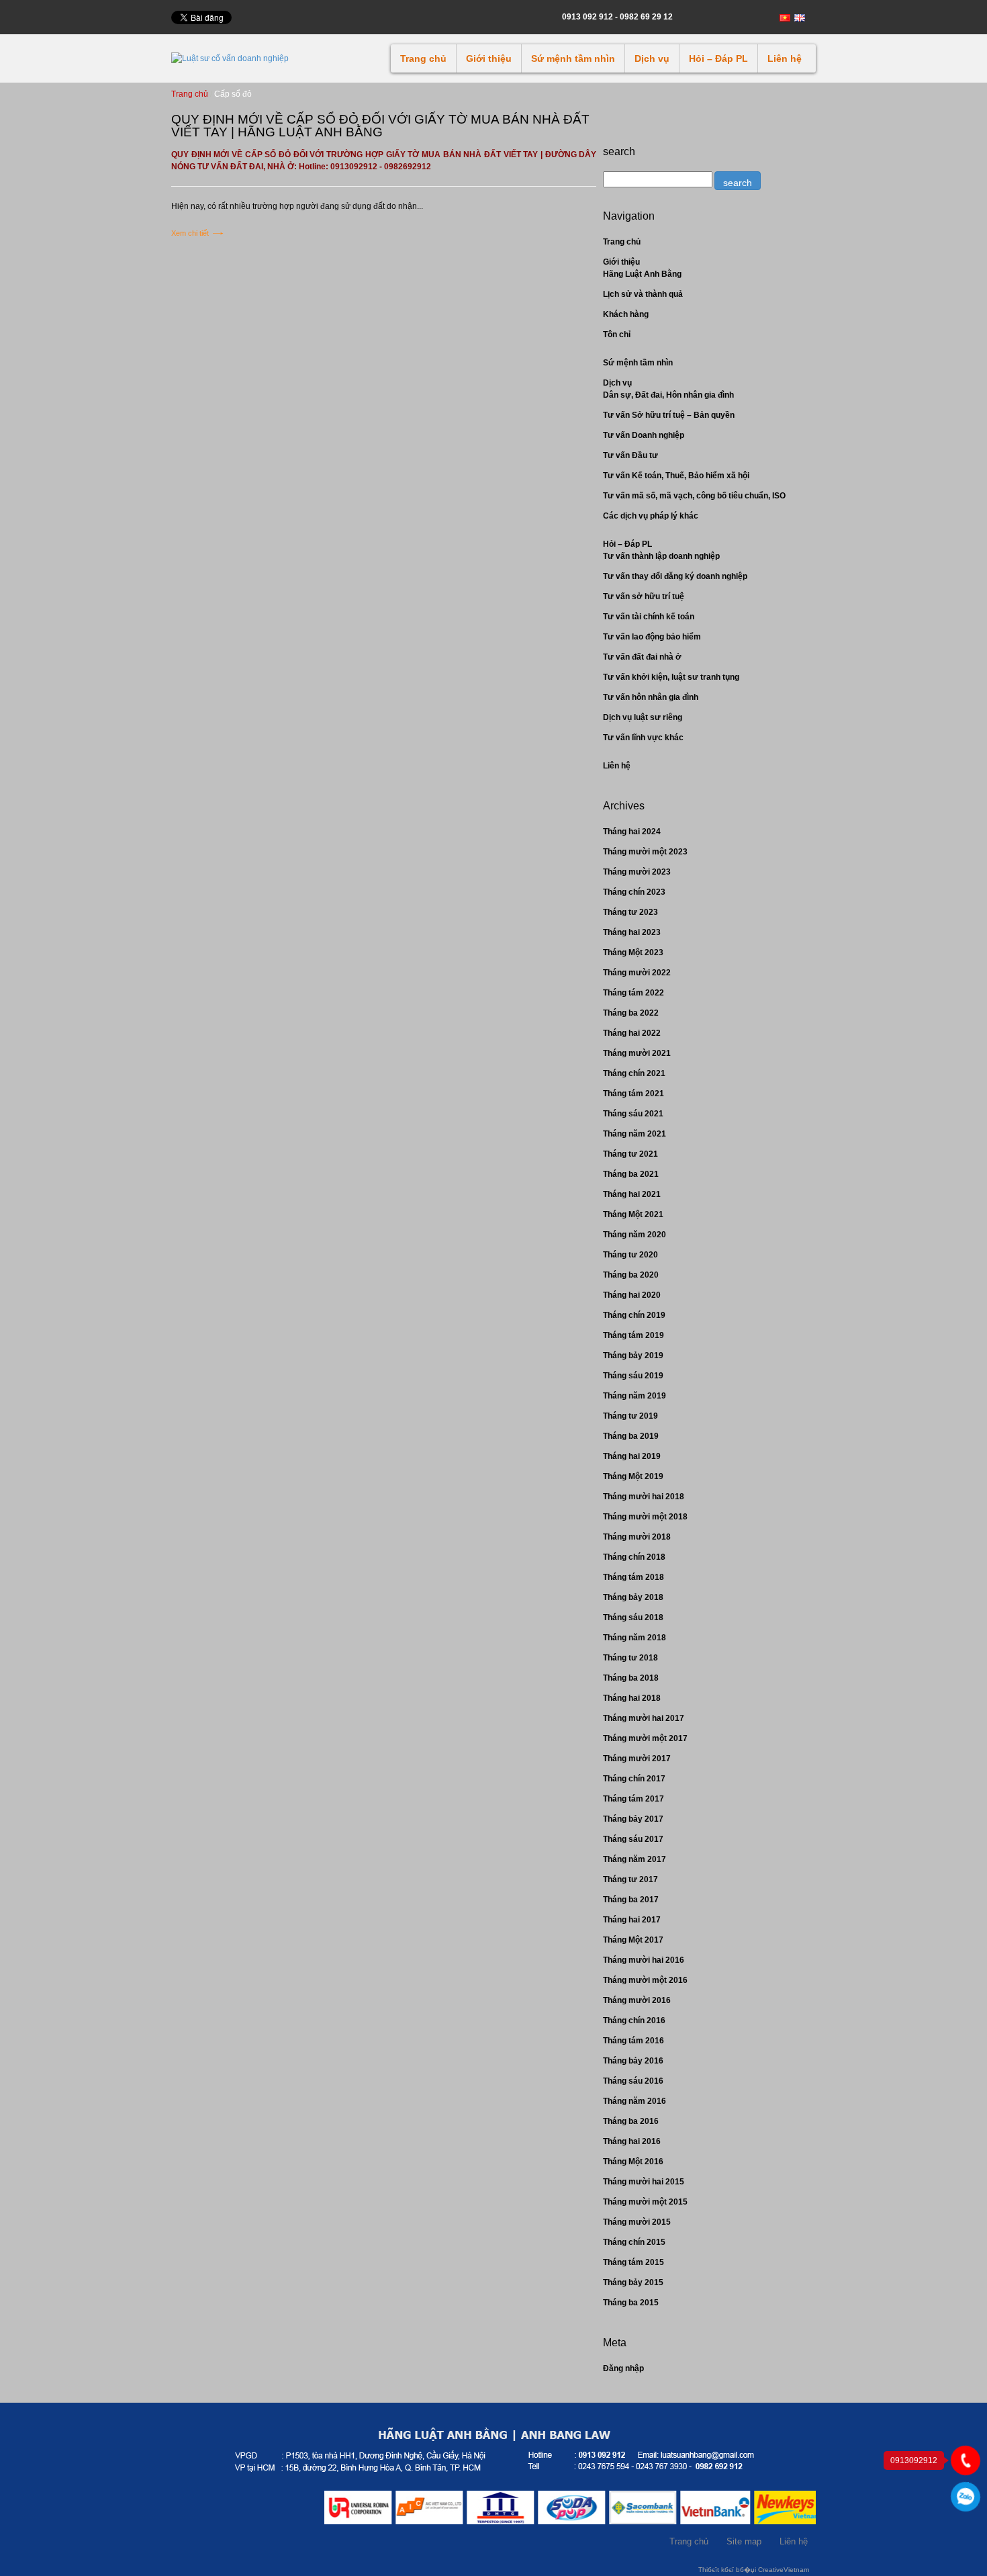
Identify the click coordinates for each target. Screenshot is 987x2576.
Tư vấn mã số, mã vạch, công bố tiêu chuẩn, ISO (694, 496)
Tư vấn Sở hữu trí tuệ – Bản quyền (669, 415)
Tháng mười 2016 (637, 2000)
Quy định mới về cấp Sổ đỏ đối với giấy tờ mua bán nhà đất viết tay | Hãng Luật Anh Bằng (380, 126)
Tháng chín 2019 (634, 1315)
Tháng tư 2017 (630, 1879)
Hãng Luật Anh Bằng (642, 274)
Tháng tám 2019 (633, 1335)
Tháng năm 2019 (634, 1396)
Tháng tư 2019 (630, 1416)
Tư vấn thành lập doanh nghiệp (661, 556)
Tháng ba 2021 (631, 1174)
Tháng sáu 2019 (633, 1376)
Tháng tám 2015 (633, 2262)
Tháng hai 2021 (632, 1194)
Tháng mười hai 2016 (644, 1960)
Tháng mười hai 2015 (644, 2182)
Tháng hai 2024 (632, 832)
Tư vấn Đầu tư (630, 455)
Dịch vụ (652, 58)
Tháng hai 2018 (632, 1698)
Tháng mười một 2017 (645, 1738)
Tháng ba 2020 (631, 1275)
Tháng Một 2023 (633, 952)
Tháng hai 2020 (632, 1295)
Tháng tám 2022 (633, 993)
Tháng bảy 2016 (633, 2061)
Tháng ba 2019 (631, 1436)
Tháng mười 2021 (637, 1053)
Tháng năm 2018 (634, 1638)
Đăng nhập (623, 2368)
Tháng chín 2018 (634, 1557)
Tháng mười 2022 (637, 973)
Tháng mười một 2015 (645, 2202)
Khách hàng (626, 314)
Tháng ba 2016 (631, 2121)
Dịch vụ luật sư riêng (643, 717)
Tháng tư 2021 (630, 1154)
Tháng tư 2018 (630, 1658)
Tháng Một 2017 (633, 1940)
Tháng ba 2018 (631, 1678)
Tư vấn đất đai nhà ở (642, 657)
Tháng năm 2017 (634, 1859)
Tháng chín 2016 (634, 2020)
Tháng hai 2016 (632, 2141)
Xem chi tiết (190, 233)
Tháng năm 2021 (634, 1134)
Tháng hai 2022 (632, 1033)
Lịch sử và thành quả (643, 294)
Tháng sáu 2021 (633, 1114)
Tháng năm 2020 (634, 1235)
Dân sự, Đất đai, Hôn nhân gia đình (668, 395)
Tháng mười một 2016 (645, 1980)
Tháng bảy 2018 (633, 1597)
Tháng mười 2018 (637, 1537)
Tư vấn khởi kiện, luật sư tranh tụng (671, 677)
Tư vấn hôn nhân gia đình (651, 697)
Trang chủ (423, 58)
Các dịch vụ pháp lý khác (651, 516)
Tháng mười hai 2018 (644, 1497)
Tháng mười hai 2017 (644, 1718)
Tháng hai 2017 (632, 1920)
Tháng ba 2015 (631, 2303)
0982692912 (966, 2497)
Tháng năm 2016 (634, 2101)
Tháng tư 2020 (630, 1255)
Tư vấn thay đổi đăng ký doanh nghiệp (675, 576)
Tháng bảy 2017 (633, 1819)
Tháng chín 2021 (634, 1073)
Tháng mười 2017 (637, 1759)
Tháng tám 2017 (633, 1799)
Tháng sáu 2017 (633, 1839)
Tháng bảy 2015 (633, 2282)
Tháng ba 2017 (631, 1900)
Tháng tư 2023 (630, 912)
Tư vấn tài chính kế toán (649, 617)
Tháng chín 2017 (634, 1779)
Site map (744, 2541)
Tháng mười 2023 (637, 872)
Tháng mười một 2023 (645, 852)
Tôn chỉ (617, 335)
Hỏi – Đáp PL (718, 58)
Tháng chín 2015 (634, 2242)
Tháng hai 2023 (632, 932)
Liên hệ (785, 58)
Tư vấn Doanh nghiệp (644, 435)
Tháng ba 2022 (631, 1013)
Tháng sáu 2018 (633, 1617)
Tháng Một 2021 (633, 1214)
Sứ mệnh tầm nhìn (573, 58)
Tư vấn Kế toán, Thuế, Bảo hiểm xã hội (676, 476)
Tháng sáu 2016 (633, 2081)
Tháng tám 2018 (633, 1577)
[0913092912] (966, 2460)
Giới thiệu (489, 58)
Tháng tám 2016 (633, 2041)
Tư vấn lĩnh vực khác (643, 738)
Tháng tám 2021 (633, 1094)
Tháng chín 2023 (634, 892)
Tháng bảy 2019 (633, 1356)
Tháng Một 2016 (633, 2162)
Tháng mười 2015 (637, 2222)
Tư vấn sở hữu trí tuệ (644, 596)
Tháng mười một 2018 (645, 1517)
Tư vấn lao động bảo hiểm (652, 637)
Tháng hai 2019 (632, 1456)
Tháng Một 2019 (633, 1476)
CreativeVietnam (784, 2570)
